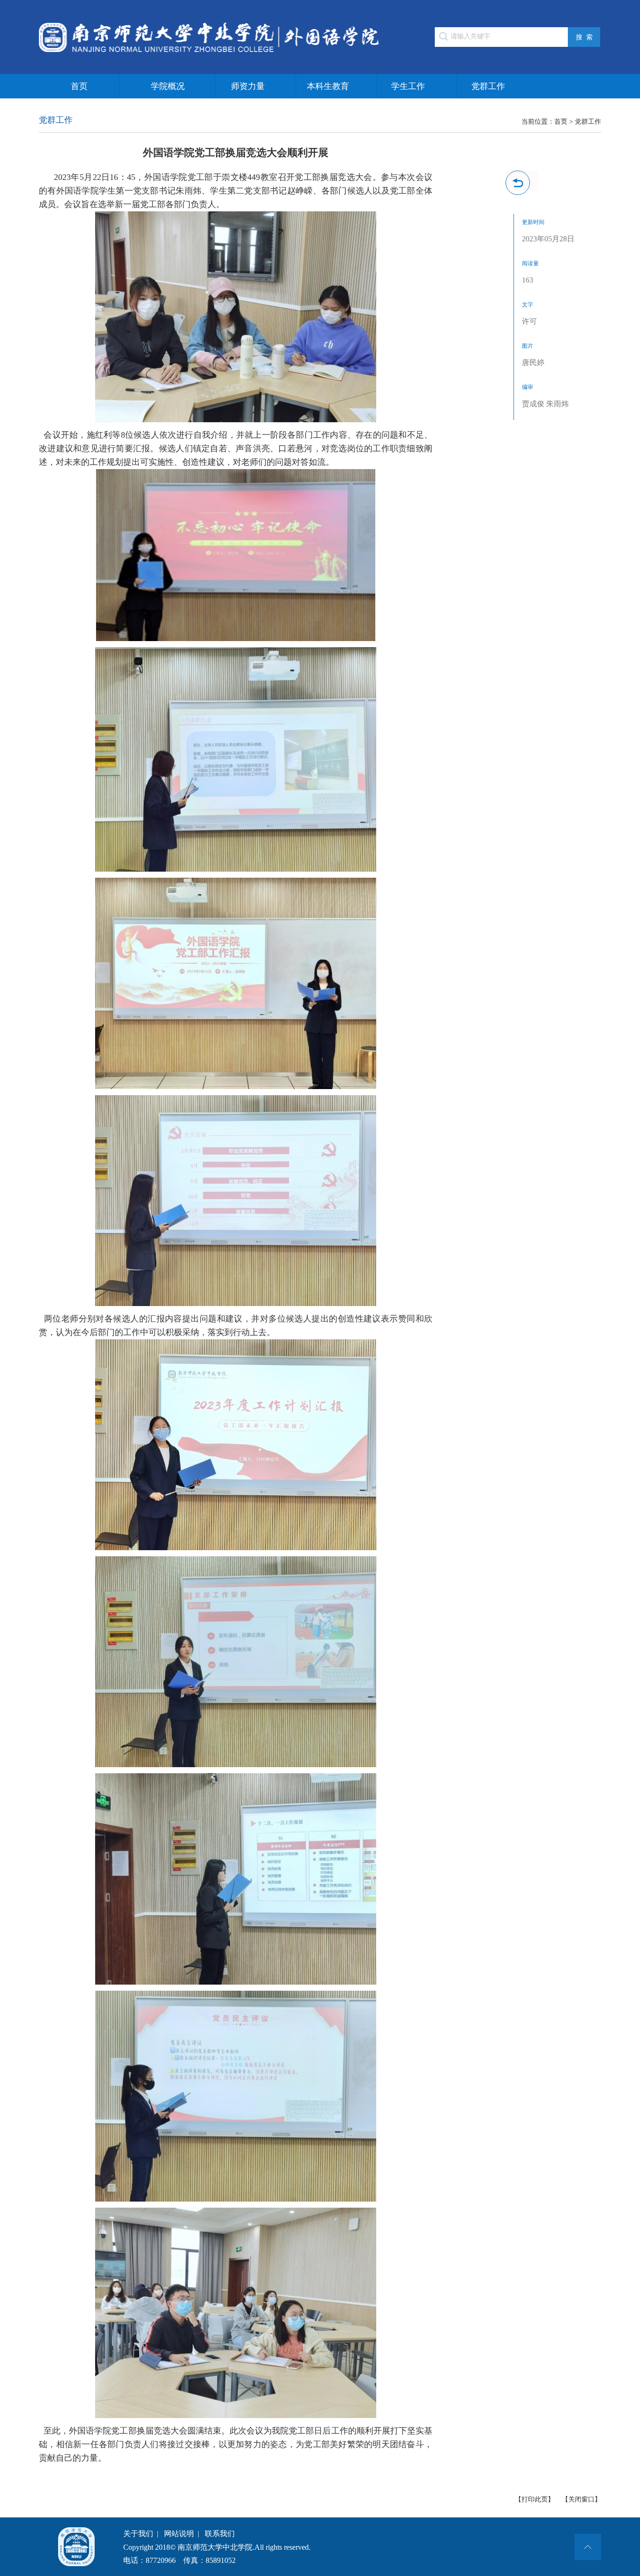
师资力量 (248, 86)
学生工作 (408, 86)
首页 (79, 86)
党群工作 (488, 86)
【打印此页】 (535, 2499)
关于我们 (138, 2534)
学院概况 (168, 86)
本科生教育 (328, 86)
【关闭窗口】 (581, 2499)
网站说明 (179, 2534)
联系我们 (220, 2534)
